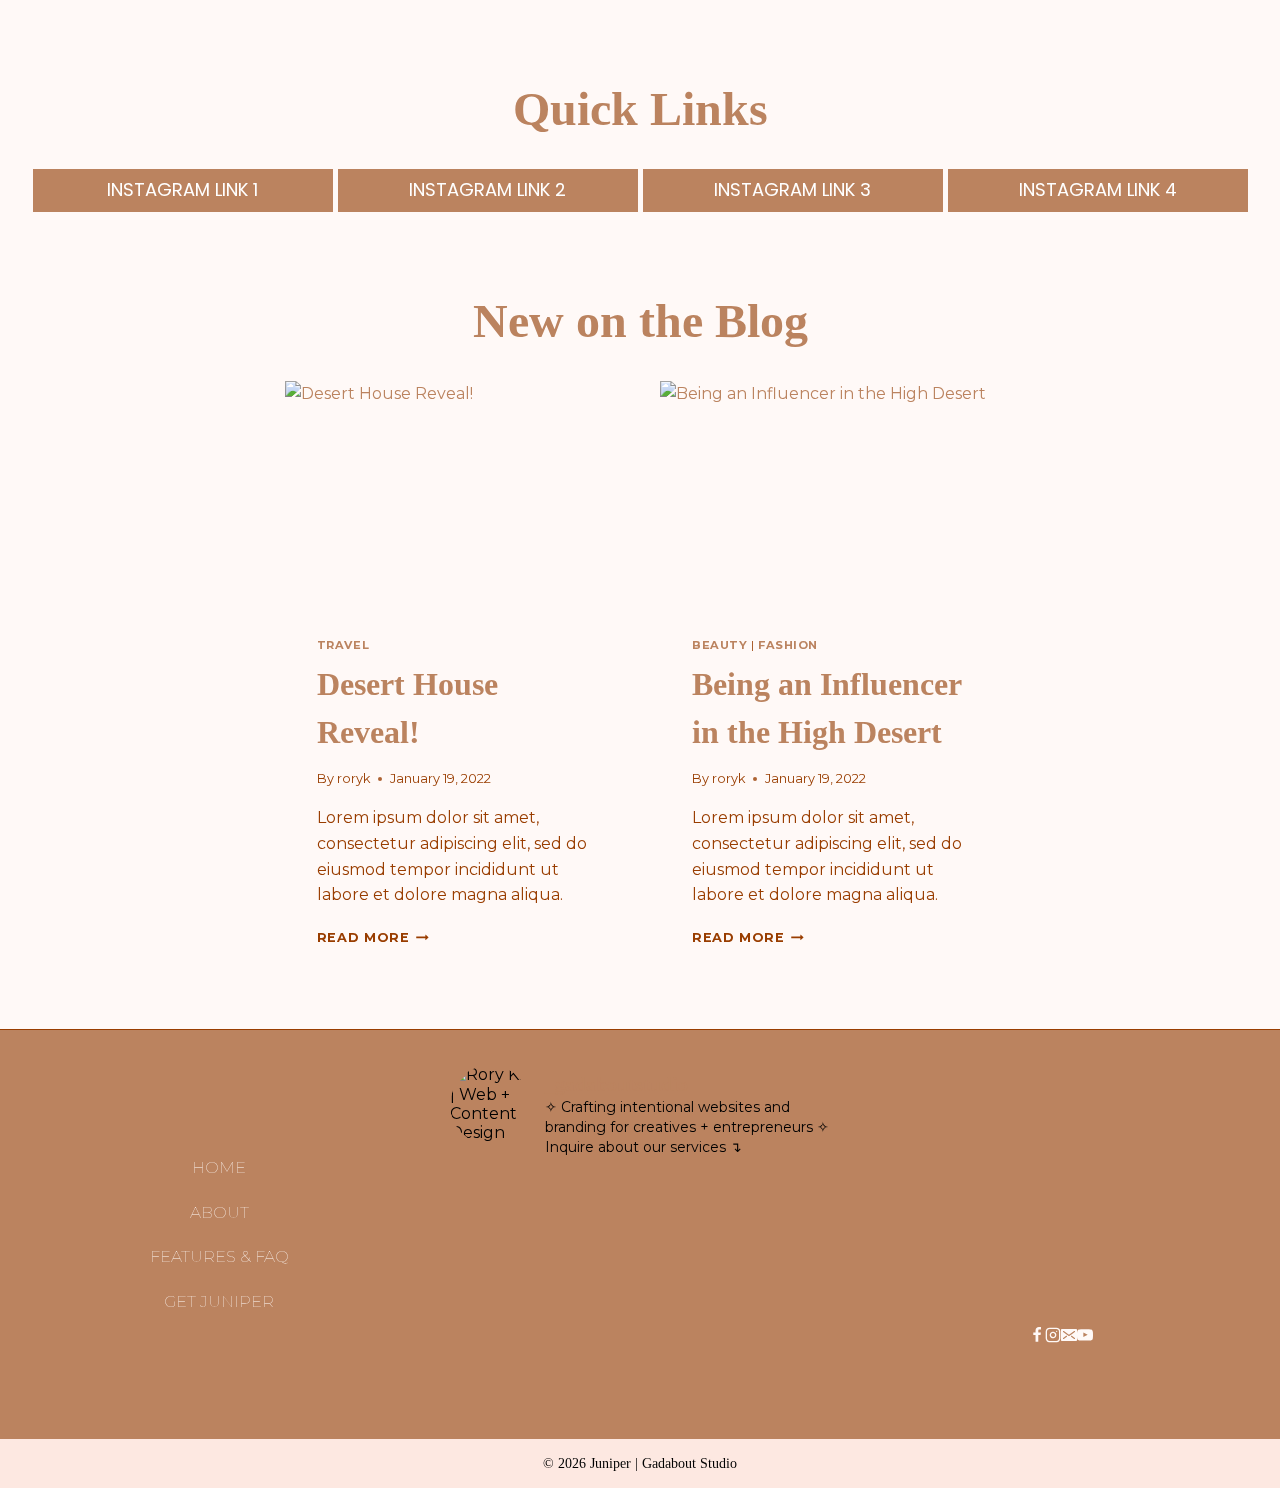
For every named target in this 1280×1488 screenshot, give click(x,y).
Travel (343, 645)
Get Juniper (219, 1301)
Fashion (788, 645)
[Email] (1069, 1337)
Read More (369, 937)
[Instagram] (1053, 1337)
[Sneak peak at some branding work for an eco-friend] (545, 1227)
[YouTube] (1085, 1337)
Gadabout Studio (689, 1463)
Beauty (719, 645)
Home (219, 1167)
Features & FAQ (219, 1256)
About (219, 1212)
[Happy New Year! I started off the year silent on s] (735, 1227)
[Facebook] (1037, 1337)
